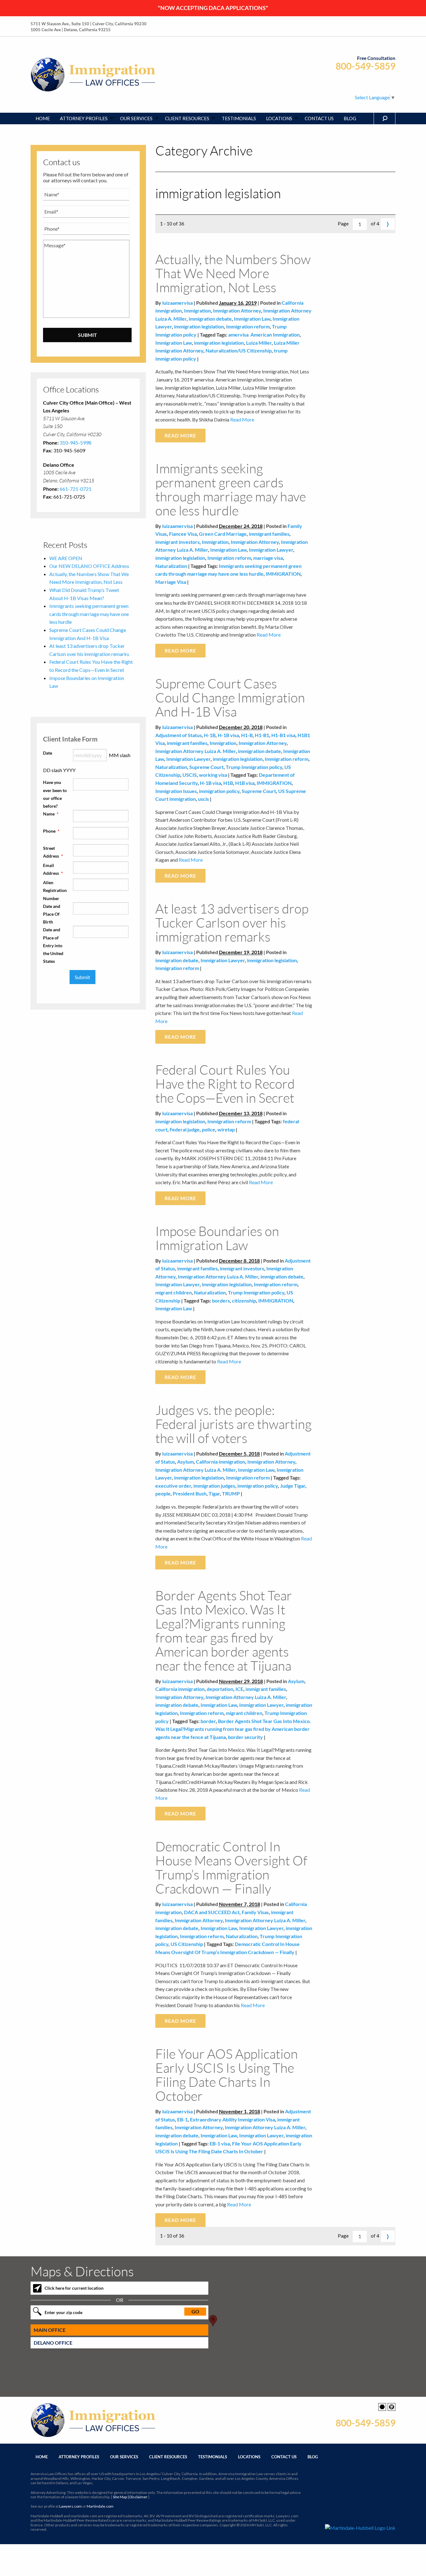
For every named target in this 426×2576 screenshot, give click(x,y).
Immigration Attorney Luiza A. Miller (196, 751)
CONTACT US (319, 118)
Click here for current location (74, 2288)
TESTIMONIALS (239, 118)
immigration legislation (199, 326)
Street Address (53, 852)
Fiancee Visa (183, 534)
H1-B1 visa (283, 735)
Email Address (53, 869)
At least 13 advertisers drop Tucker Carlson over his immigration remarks (232, 922)
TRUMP (231, 1493)
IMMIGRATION (283, 574)
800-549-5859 (365, 66)
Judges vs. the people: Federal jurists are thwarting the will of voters (233, 1424)
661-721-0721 (75, 489)
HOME (43, 118)
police (208, 1129)
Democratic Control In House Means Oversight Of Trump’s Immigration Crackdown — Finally (231, 1867)
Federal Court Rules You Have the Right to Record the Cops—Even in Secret (225, 1084)
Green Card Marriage (223, 534)
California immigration (220, 1462)
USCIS (190, 775)
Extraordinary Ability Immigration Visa (232, 2119)
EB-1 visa (220, 2143)
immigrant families (269, 534)
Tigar (214, 1493)
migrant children (174, 1292)
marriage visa (268, 558)
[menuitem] (43, 118)
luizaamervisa (177, 303)
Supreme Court (206, 767)
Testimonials (213, 2457)
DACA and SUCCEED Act (212, 1912)
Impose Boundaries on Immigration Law (217, 1238)
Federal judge (185, 1129)
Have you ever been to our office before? (55, 794)
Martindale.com (100, 2506)
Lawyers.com (70, 2506)
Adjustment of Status (179, 735)
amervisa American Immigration (264, 335)
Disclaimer (138, 2497)
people (163, 1493)
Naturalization (171, 566)
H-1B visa (228, 735)
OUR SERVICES (136, 118)
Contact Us (284, 2457)
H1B (228, 783)
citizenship (244, 1300)
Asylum (185, 1462)
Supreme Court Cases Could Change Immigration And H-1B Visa (230, 697)
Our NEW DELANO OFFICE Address (89, 566)
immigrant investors (177, 542)
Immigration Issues (176, 791)
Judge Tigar (293, 1486)
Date (48, 753)
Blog (313, 2457)
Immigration (197, 310)
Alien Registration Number (55, 890)
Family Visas (255, 1912)
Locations (249, 2457)
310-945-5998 (75, 443)
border (208, 1721)
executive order (173, 1486)
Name (51, 814)
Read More (242, 419)
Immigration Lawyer (271, 550)
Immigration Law (252, 319)
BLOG (350, 118)
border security (245, 1737)
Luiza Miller (259, 343)
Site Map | (130, 2497)
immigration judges (214, 1486)
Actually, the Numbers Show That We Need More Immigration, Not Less (233, 273)
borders (221, 1300)
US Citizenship (187, 1944)
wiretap (226, 1129)
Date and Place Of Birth (52, 914)
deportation (220, 1689)
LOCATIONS (279, 118)
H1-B (247, 735)
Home (42, 2457)
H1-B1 (262, 735)
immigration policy (219, 791)
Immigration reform (248, 326)
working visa (213, 775)
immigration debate (210, 319)
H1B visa (245, 783)
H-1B (210, 735)
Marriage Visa (171, 582)
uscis (203, 799)
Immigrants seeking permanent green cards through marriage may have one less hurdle (231, 489)
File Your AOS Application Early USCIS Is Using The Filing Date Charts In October (227, 2075)
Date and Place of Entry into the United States (53, 945)
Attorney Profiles (79, 2457)
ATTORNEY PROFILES (84, 118)
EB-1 (182, 2119)
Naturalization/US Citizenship (239, 350)
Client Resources (168, 2457)
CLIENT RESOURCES (187, 118)
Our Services (124, 2457)
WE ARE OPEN (66, 558)
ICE (239, 1689)
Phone (51, 831)
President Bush (190, 1493)
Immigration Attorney (237, 310)
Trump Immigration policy (254, 767)
